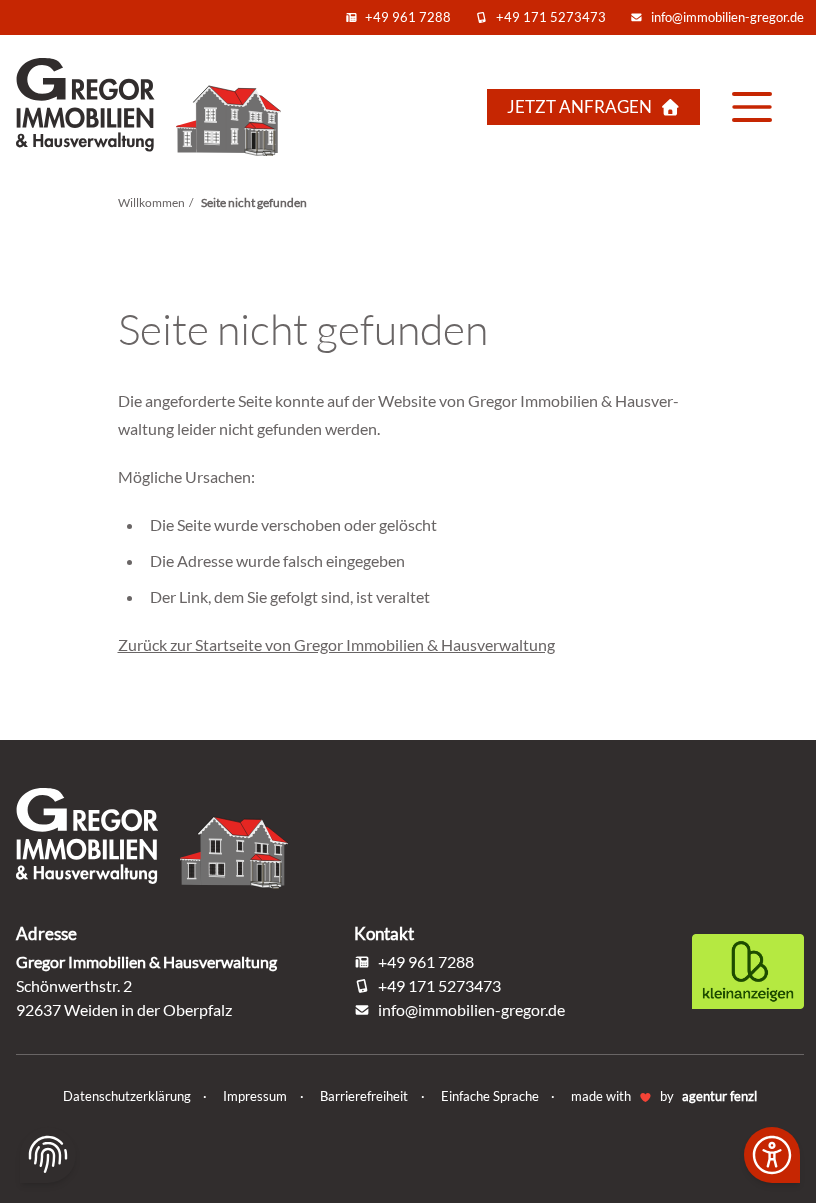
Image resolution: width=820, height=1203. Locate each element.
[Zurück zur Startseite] (160, 106)
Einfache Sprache (491, 1096)
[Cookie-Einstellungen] (48, 1155)
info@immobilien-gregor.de (727, 17)
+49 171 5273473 (551, 17)
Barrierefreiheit (365, 1096)
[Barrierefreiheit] (772, 1155)
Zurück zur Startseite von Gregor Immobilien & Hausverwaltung (336, 644)
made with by (664, 1096)
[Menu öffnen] (752, 107)
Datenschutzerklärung (128, 1096)
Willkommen (151, 202)
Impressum (256, 1096)
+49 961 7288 (408, 17)
